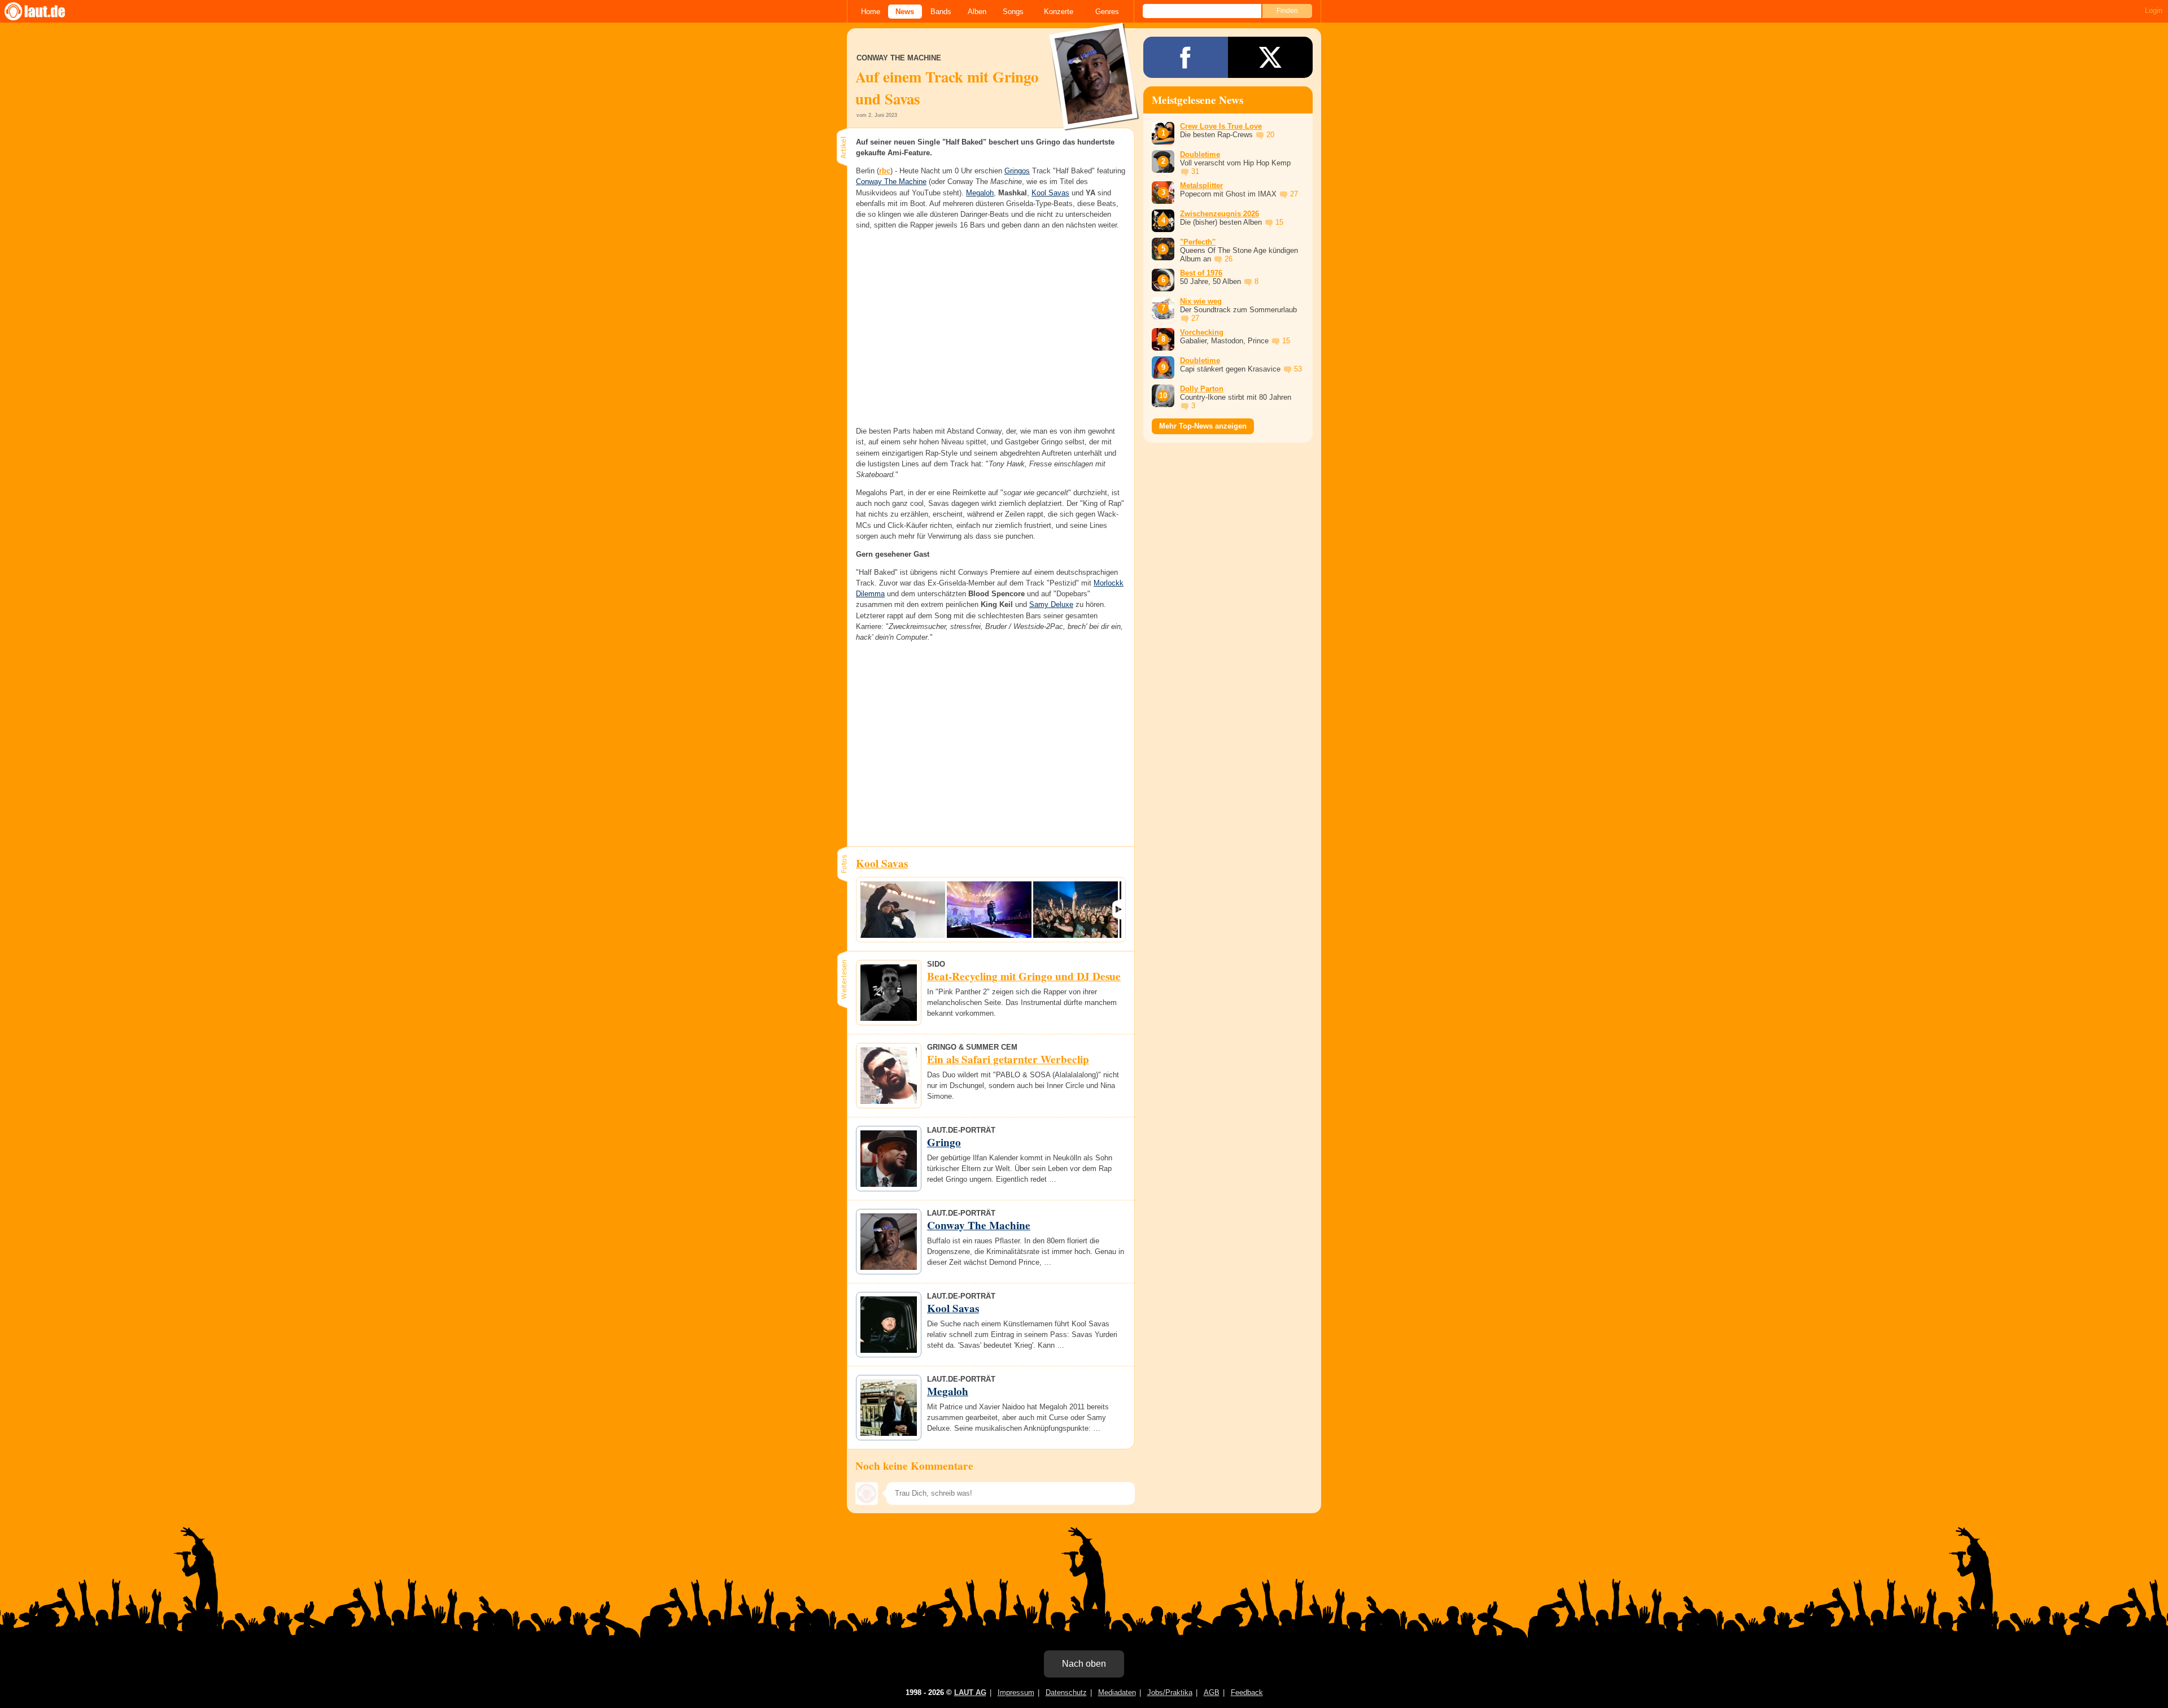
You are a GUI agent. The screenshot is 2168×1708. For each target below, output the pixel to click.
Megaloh (980, 193)
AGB (1212, 1692)
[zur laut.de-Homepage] (45, 11)
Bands (941, 12)
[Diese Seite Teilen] (1186, 57)
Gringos (1017, 171)
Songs (1013, 12)
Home (871, 12)
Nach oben (1084, 1664)
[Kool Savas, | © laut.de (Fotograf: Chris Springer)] (903, 910)
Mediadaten (1117, 1692)
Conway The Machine (891, 182)
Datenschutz (1066, 1692)
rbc (885, 171)
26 (1229, 259)
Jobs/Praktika (1170, 1692)
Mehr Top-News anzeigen (1203, 426)
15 (1279, 222)
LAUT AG (970, 1692)
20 (1270, 135)
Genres (1107, 12)
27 (1294, 194)
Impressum (1016, 1692)
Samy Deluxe (1051, 604)
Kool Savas (1050, 193)
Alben (977, 12)
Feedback (1247, 1692)
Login (2154, 10)
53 (1298, 369)
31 (1195, 171)
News (905, 12)
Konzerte (1059, 12)
